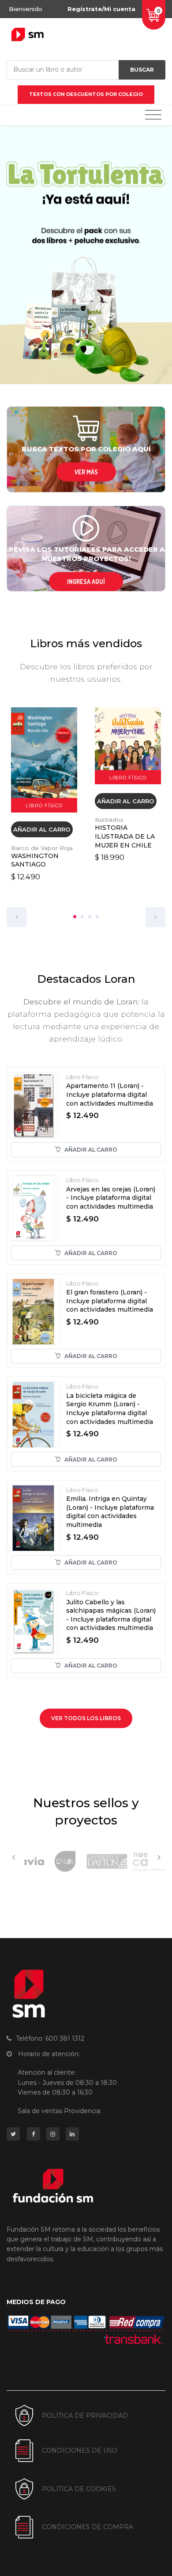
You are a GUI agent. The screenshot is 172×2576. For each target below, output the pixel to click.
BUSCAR (142, 70)
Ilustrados (109, 820)
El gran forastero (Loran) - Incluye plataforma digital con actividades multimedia (110, 1301)
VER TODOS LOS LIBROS (86, 1718)
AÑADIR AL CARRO (42, 829)
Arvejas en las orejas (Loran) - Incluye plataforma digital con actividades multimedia (111, 1198)
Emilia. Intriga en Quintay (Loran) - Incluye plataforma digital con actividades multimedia (110, 1512)
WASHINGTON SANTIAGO (35, 860)
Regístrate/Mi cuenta (101, 9)
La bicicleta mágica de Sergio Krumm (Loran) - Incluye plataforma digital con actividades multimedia (110, 1409)
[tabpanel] (44, 795)
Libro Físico (82, 1077)
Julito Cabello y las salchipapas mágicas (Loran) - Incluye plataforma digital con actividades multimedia (111, 1615)
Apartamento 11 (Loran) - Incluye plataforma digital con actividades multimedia (110, 1094)
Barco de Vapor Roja (42, 848)
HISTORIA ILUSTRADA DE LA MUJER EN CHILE (125, 836)
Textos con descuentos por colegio (86, 94)
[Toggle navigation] (153, 115)
